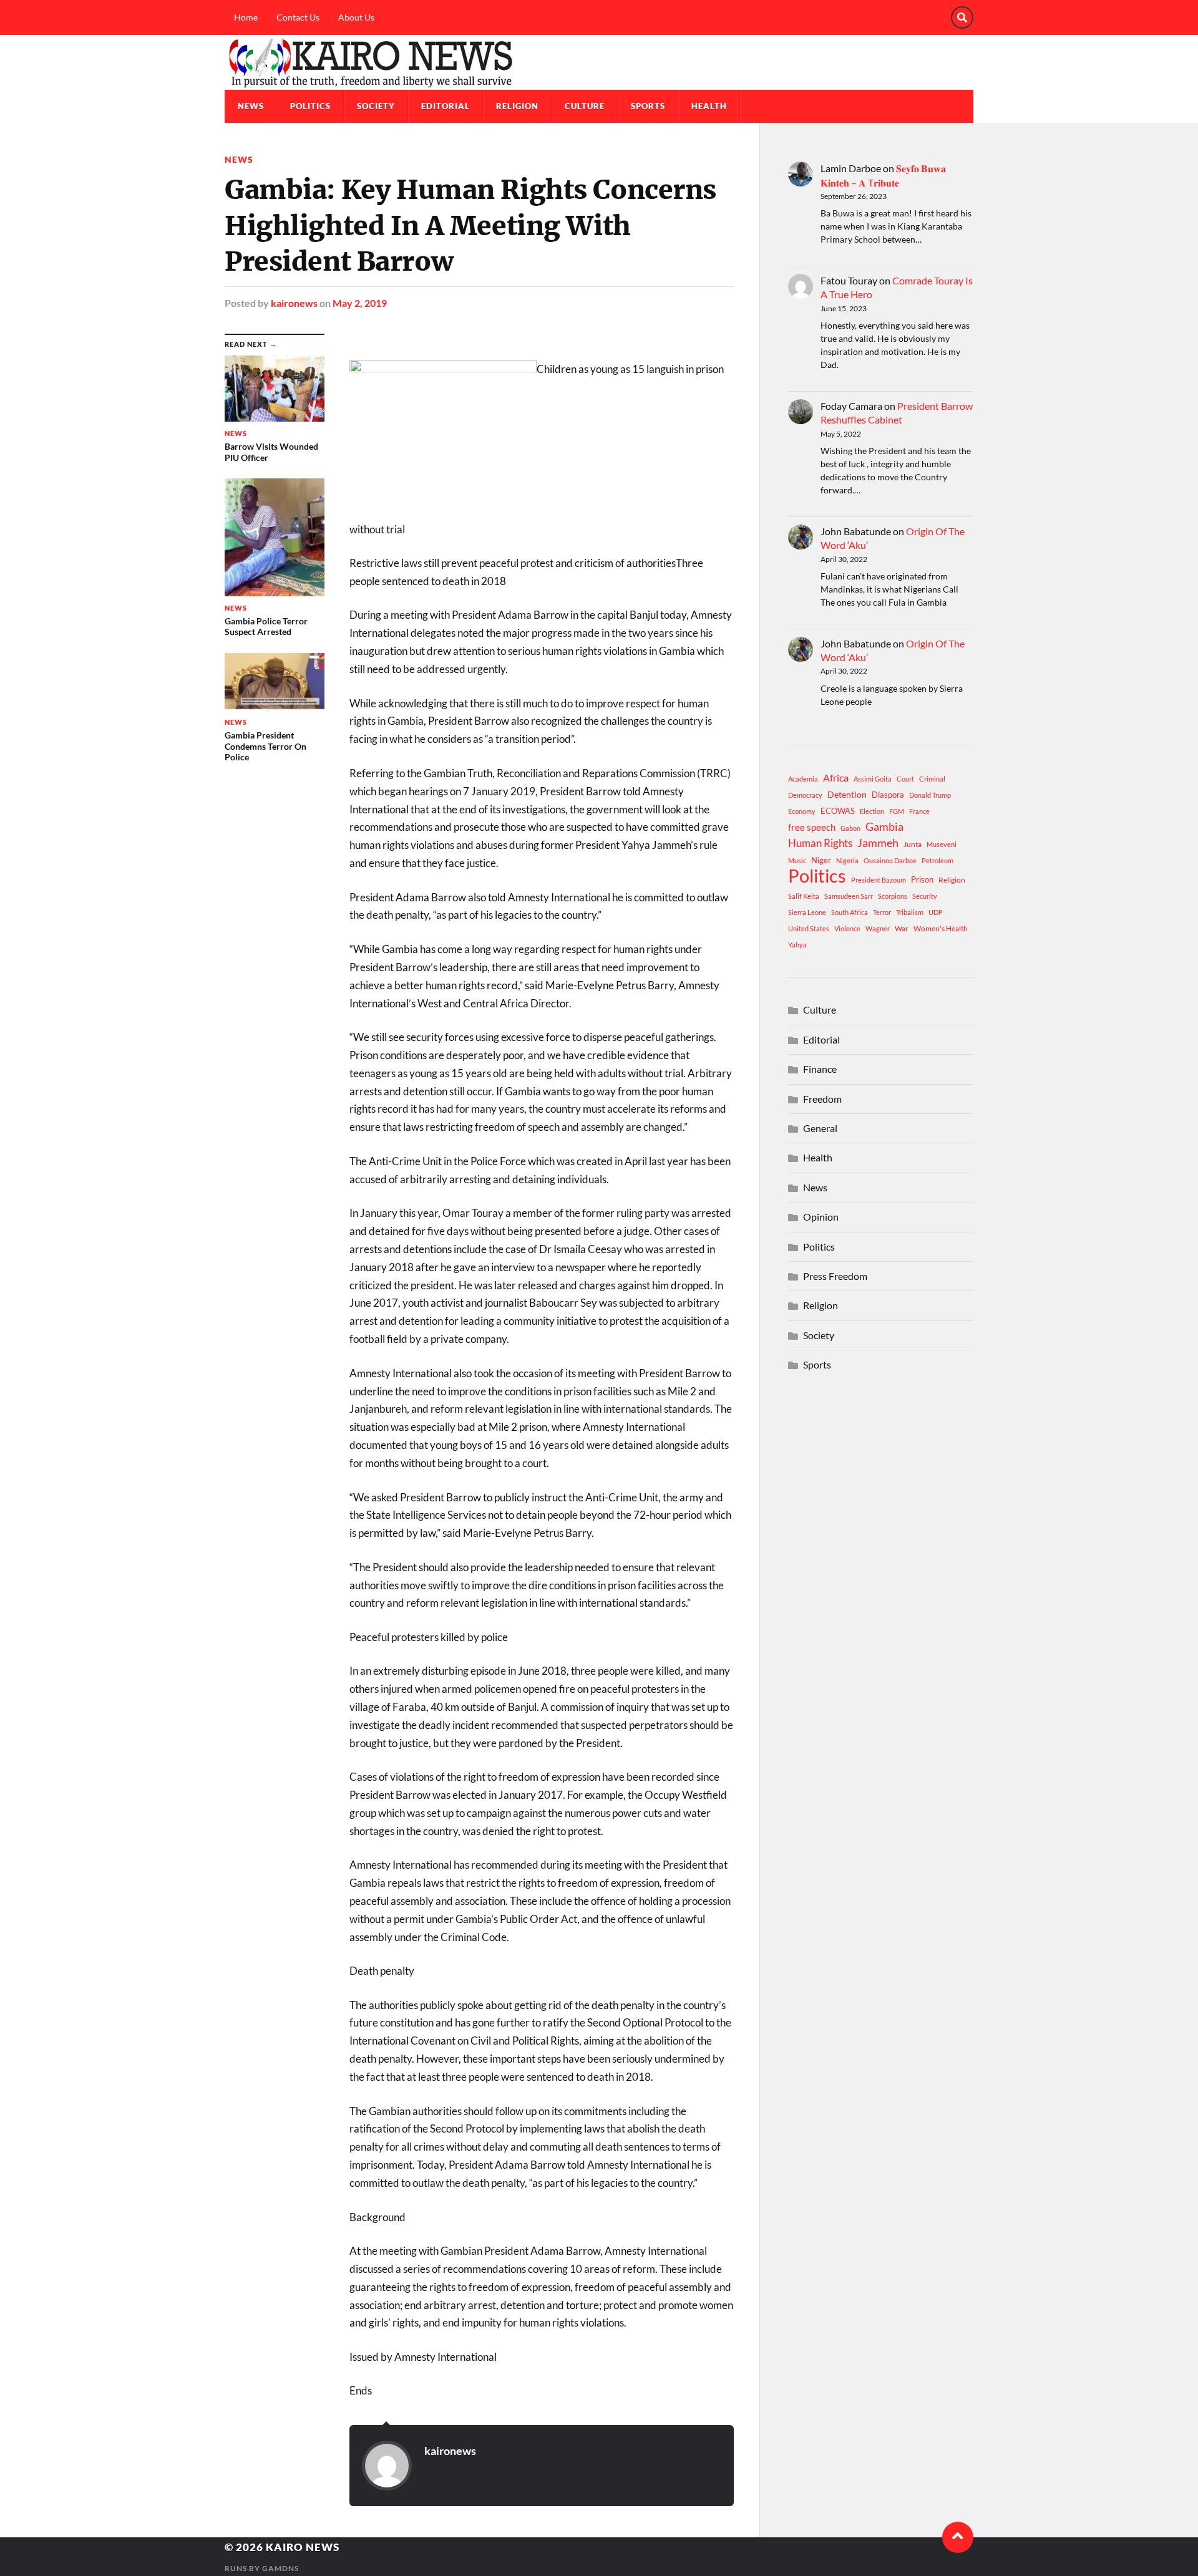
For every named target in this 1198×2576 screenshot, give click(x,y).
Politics (310, 106)
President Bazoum (879, 880)
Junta (913, 844)
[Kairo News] (599, 62)
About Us (356, 17)
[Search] (962, 17)
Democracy (805, 795)
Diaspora (888, 795)
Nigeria (847, 860)
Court (905, 779)
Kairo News (303, 2547)
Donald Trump (930, 795)
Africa (836, 777)
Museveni (942, 844)
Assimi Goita (873, 779)
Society (376, 106)
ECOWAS (838, 811)
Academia (803, 779)
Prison (922, 879)
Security (925, 896)
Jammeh (878, 843)
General (820, 1128)
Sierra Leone (807, 912)
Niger (821, 860)
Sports (648, 106)
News (251, 106)
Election (872, 811)
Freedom (822, 1099)
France (919, 811)
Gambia (884, 826)
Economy (802, 811)
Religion (517, 106)
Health (709, 106)
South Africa (850, 912)
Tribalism (910, 912)
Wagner (878, 928)
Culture (585, 106)
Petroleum (937, 860)
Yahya (797, 945)
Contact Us (298, 17)
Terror (882, 912)
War (902, 928)
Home (246, 17)
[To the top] (958, 2537)
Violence (847, 928)
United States (809, 928)
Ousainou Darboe (890, 860)
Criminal (932, 779)
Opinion (821, 1217)
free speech (812, 827)
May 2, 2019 (360, 303)
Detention (847, 794)
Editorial (446, 106)
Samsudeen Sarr (849, 896)
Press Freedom (835, 1276)
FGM (897, 811)
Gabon (850, 828)
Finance (820, 1069)
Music (797, 860)
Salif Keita (804, 896)
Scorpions (893, 896)
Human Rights (820, 843)
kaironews (294, 303)
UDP (936, 912)
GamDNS (280, 2568)
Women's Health (941, 928)
